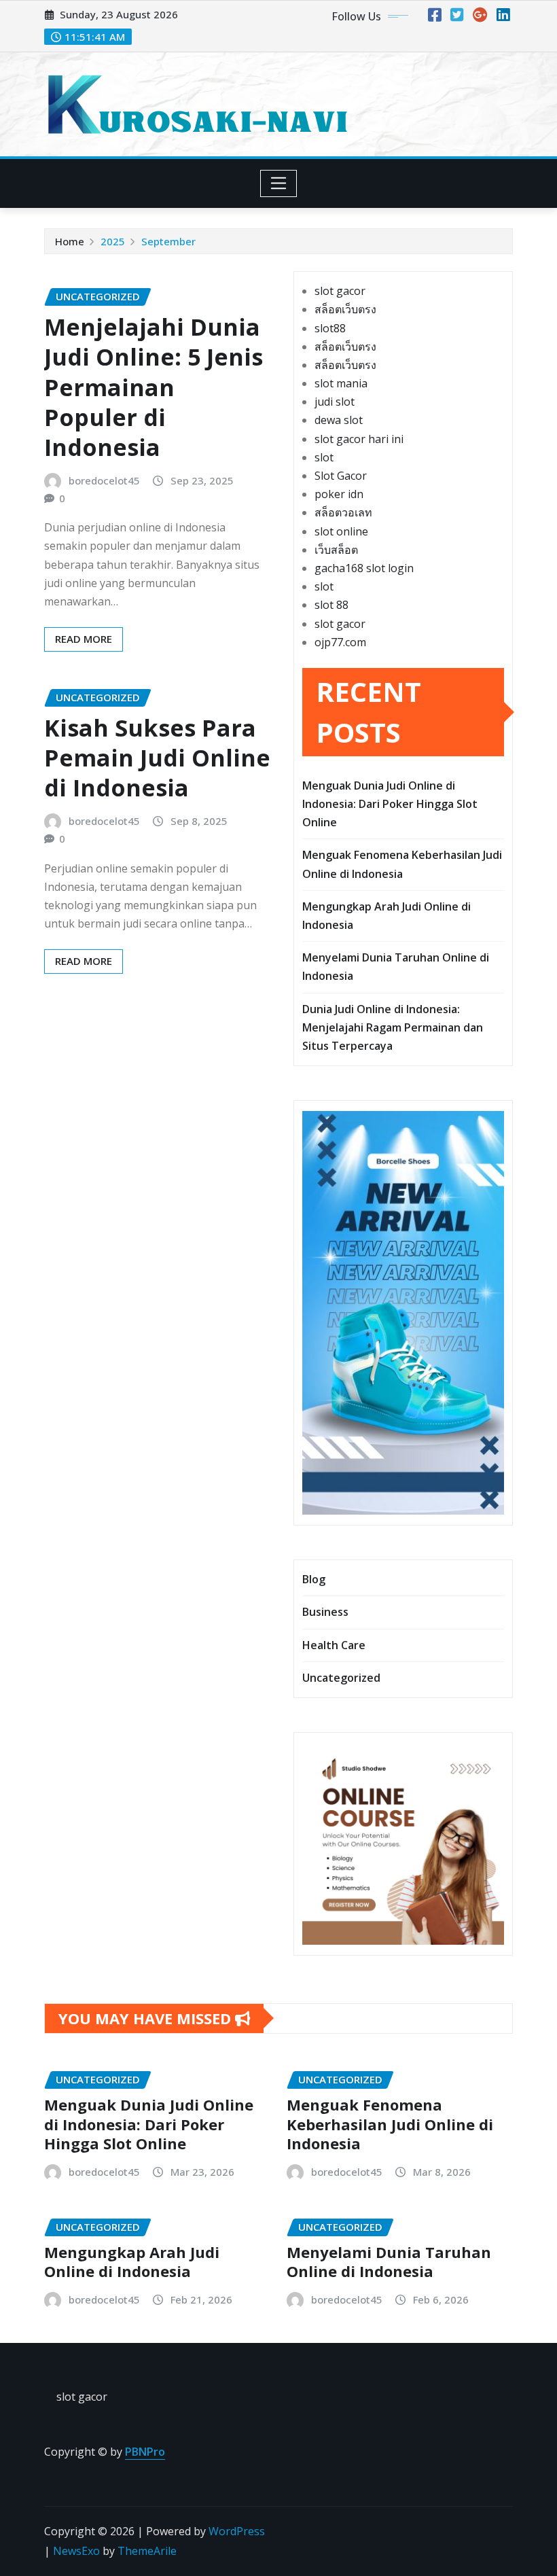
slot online (341, 531)
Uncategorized (341, 1678)
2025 (113, 241)
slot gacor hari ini (359, 439)
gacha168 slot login (364, 568)
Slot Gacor (341, 476)
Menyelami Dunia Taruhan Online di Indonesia (389, 2262)
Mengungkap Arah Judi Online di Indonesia (132, 2262)
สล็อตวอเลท (343, 512)
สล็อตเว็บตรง (345, 309)
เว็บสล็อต (336, 550)
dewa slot (339, 420)
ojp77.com (340, 642)
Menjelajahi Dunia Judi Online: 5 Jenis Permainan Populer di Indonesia (154, 387)
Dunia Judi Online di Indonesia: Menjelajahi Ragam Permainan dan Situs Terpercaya (393, 1027)
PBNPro (145, 2452)
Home (70, 241)
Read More (84, 639)
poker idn (339, 494)
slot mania (341, 383)
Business (325, 1612)
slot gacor (340, 291)
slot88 (330, 328)
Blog (314, 1579)
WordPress (237, 2531)
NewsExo (76, 2551)
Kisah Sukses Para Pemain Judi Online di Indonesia (157, 758)
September (168, 241)
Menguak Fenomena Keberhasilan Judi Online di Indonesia (390, 2124)
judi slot (335, 402)
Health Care (334, 1645)
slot (324, 457)
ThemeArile (147, 2551)
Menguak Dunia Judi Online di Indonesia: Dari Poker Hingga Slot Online (390, 804)
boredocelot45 (104, 480)
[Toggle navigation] (279, 183)
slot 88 (331, 605)
